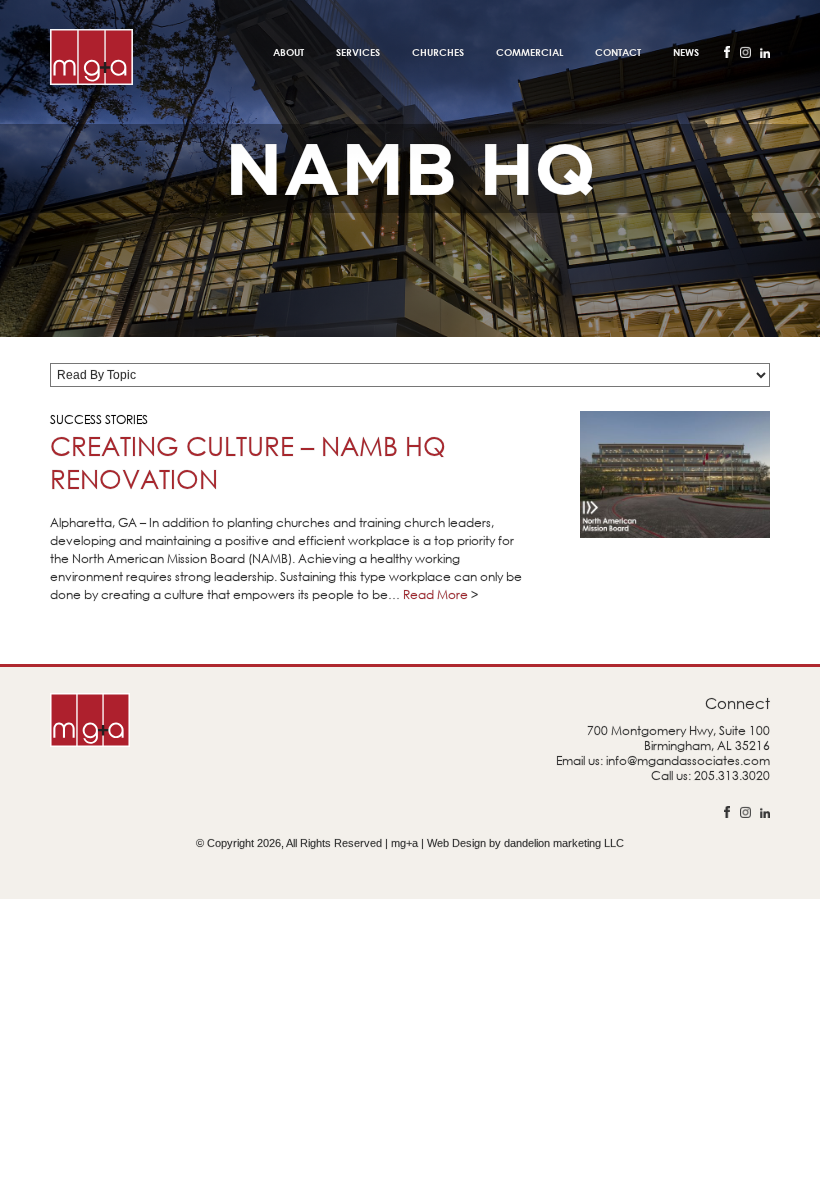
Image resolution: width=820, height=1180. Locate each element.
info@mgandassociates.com (688, 760)
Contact (618, 52)
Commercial (529, 52)
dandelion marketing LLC (564, 843)
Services (358, 52)
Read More (435, 594)
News (686, 52)
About (288, 52)
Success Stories (99, 419)
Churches (438, 52)
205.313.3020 (732, 775)
